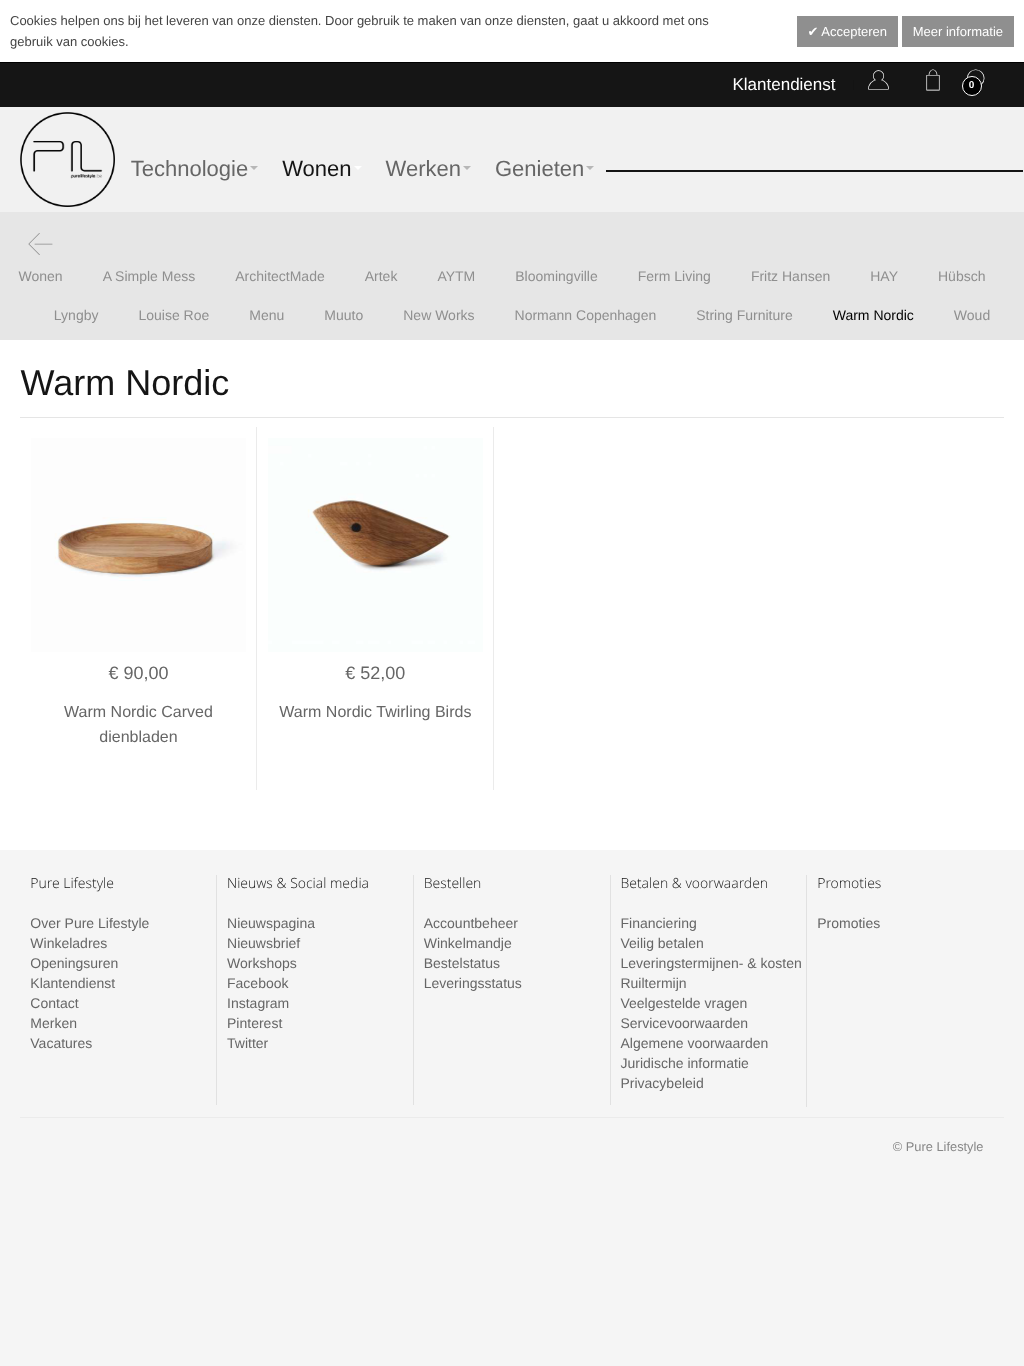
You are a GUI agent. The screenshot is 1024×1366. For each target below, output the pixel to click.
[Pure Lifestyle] (67, 159)
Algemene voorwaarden (694, 1043)
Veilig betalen (661, 943)
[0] (929, 84)
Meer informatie (958, 31)
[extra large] (375, 545)
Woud (972, 315)
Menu (266, 315)
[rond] (138, 545)
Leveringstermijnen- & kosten (710, 963)
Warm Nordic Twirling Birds (375, 712)
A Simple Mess (149, 276)
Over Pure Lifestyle (89, 923)
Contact (54, 1003)
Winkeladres (68, 943)
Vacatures (61, 1043)
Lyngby (76, 315)
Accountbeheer (471, 923)
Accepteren (852, 31)
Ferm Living (674, 276)
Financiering (658, 923)
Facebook (257, 983)
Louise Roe (173, 315)
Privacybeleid (661, 1083)
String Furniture (744, 315)
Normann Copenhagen (586, 315)
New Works (438, 315)
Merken (53, 1023)
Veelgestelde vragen (683, 1003)
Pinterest (254, 1023)
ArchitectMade (279, 276)
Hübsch (961, 276)
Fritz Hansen (790, 276)
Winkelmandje (468, 943)
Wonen (41, 276)
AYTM (456, 276)
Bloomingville (556, 276)
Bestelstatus (462, 963)
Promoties (848, 923)
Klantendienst (783, 84)
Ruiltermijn (653, 983)
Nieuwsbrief (263, 943)
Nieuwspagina (271, 923)
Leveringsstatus (473, 983)
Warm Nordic (873, 315)
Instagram (258, 1003)
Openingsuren (74, 963)
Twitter (247, 1043)
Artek (381, 276)
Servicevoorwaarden (684, 1023)
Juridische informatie (684, 1063)
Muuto (343, 315)
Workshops (262, 963)
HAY (884, 276)
